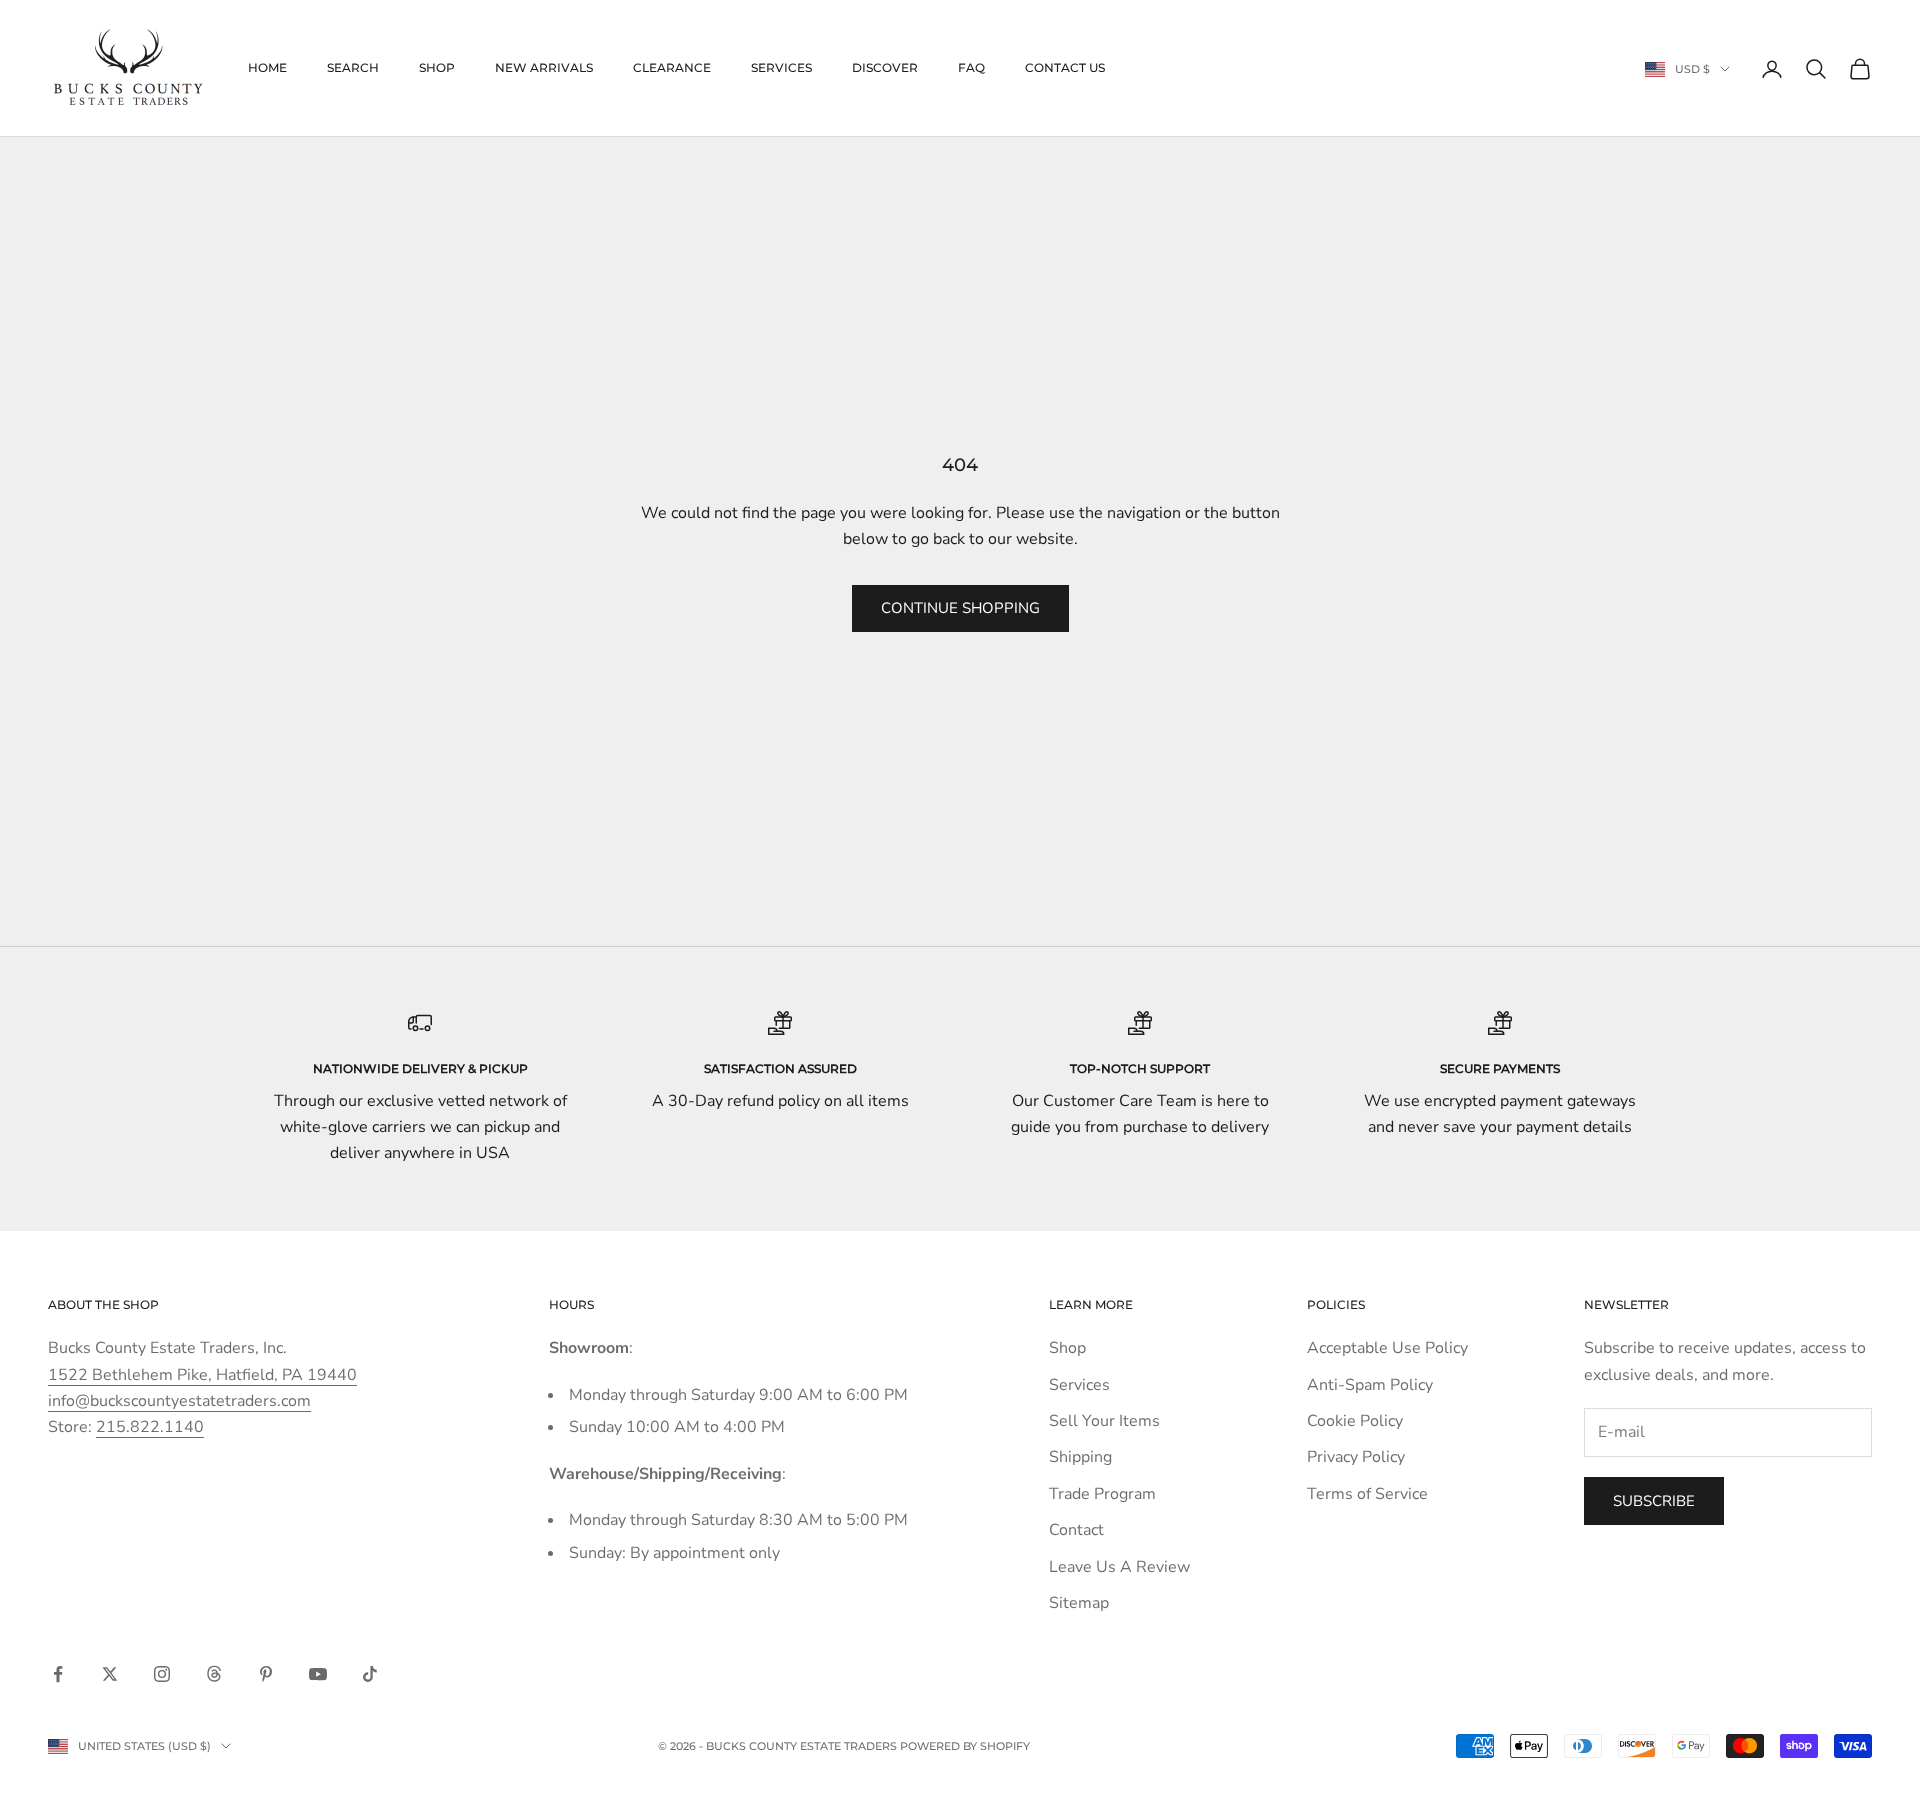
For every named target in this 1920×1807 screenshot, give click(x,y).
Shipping (1080, 1457)
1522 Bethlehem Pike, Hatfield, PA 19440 (202, 1375)
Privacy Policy (1356, 1457)
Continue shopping (960, 608)
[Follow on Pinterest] (266, 1674)
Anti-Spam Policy (1370, 1385)
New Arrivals (544, 67)
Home (267, 67)
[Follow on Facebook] (58, 1674)
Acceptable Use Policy (1387, 1348)
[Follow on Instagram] (162, 1674)
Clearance (672, 67)
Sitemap (1079, 1603)
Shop (437, 67)
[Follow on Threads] (214, 1674)
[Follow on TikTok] (370, 1674)
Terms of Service (1367, 1494)
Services (781, 67)
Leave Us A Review (1119, 1567)
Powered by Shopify (965, 1746)
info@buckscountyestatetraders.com (179, 1401)
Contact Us (1065, 67)
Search (353, 67)
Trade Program (1102, 1494)
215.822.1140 (150, 1427)
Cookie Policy (1355, 1421)
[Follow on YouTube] (318, 1674)
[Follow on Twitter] (110, 1674)
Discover (885, 67)
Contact (1076, 1530)
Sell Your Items (1104, 1421)
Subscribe (1654, 1501)
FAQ (971, 67)
